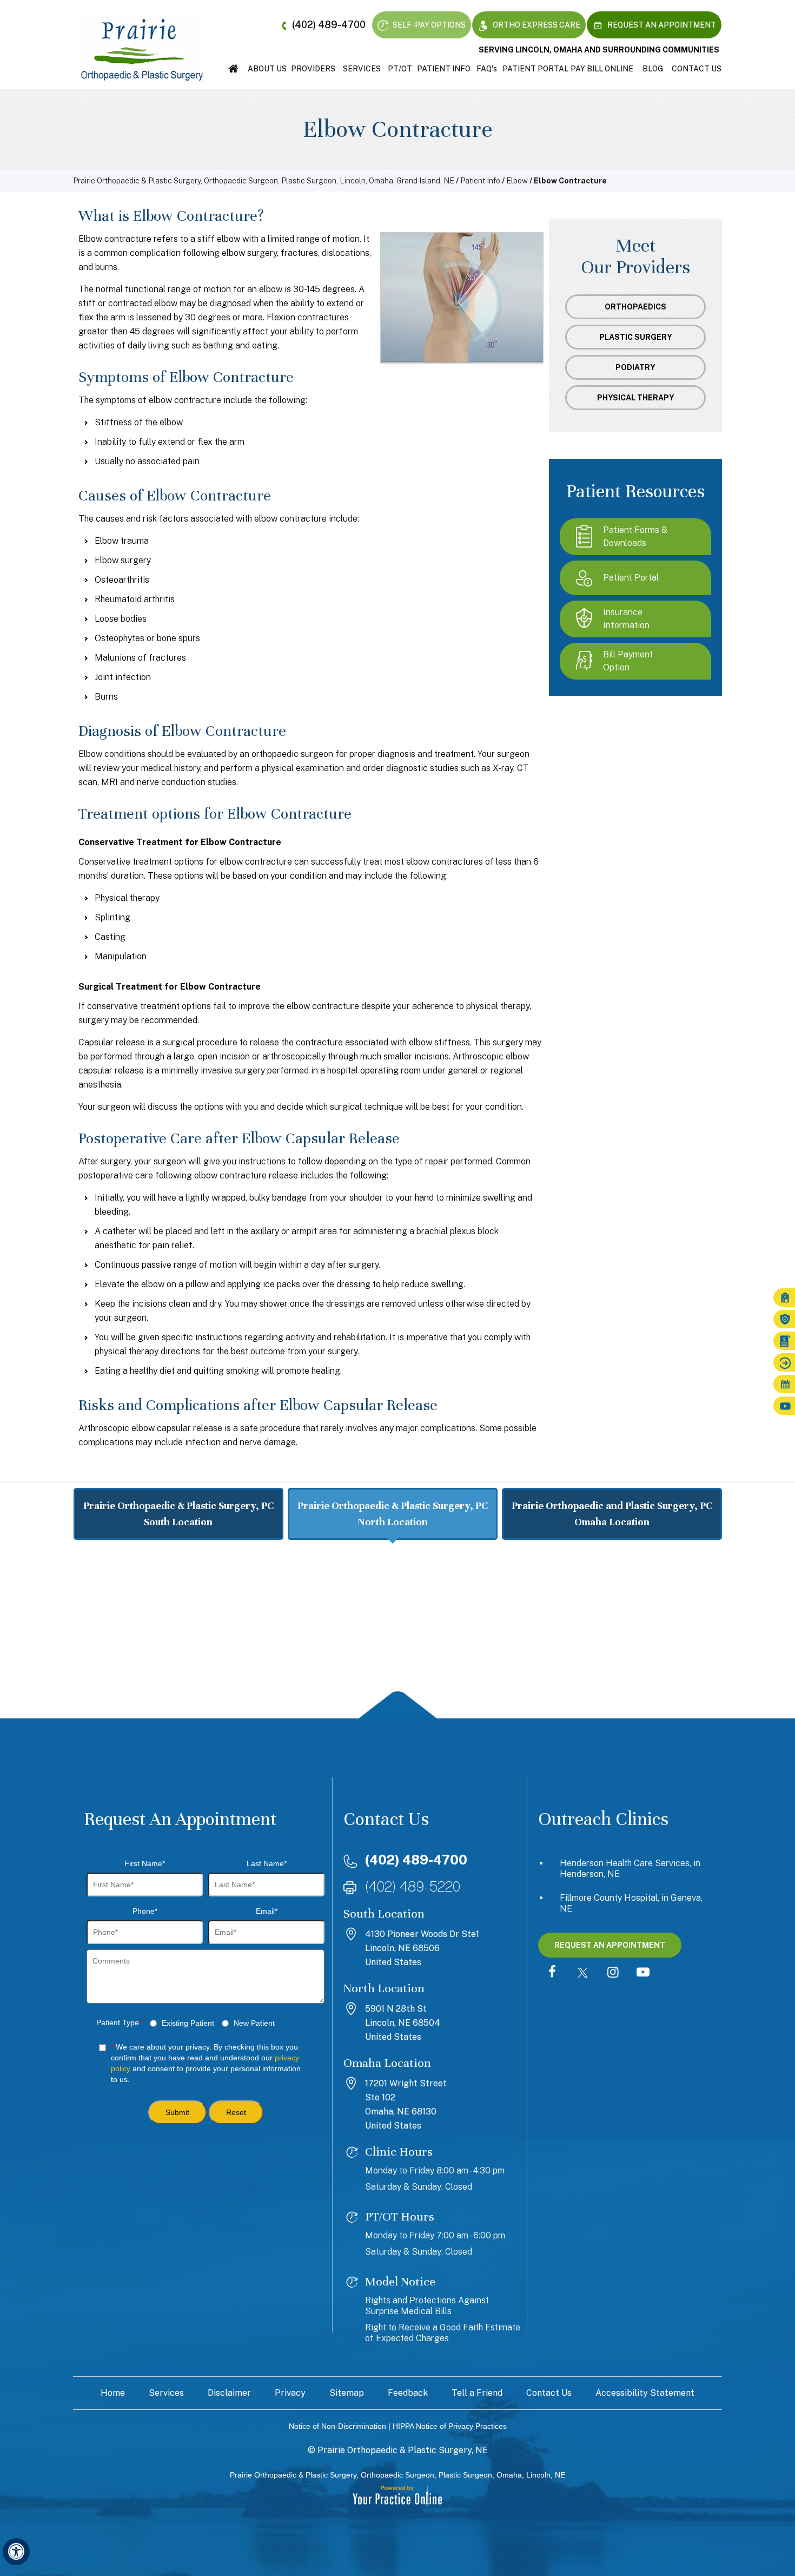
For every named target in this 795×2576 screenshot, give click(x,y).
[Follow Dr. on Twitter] (582, 1973)
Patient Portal (535, 69)
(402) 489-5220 (413, 1886)
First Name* (145, 1863)
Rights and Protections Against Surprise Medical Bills (427, 2306)
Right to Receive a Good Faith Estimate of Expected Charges (443, 2333)
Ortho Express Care (536, 25)
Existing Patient (188, 2023)
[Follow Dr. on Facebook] (552, 1973)
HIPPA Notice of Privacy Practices (450, 2426)
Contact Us (697, 69)
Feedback (408, 2393)
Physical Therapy (636, 398)
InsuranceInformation (626, 619)
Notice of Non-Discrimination (337, 2426)
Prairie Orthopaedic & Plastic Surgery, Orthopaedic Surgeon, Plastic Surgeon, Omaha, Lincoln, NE (398, 2475)
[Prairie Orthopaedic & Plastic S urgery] (142, 49)
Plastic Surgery (636, 337)
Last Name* (267, 1863)
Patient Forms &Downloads (635, 536)
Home (233, 69)
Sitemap (347, 2393)
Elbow (517, 181)
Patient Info (444, 69)
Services (362, 69)
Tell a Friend (477, 2393)
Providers (313, 69)
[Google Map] (398, 1637)
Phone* (145, 1911)
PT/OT (400, 69)
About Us (267, 69)
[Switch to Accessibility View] (16, 2552)
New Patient (254, 2023)
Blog (653, 69)
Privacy (290, 2393)
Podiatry (635, 367)
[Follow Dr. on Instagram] (613, 1973)
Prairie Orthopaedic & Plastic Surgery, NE (403, 2450)
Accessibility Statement (645, 2393)
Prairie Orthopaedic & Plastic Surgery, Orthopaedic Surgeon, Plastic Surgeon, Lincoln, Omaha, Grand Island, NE (264, 181)
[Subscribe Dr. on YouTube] (643, 1973)
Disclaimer (229, 2393)
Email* (267, 1911)
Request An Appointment (661, 25)
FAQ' (487, 69)
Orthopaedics (635, 307)
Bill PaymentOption (628, 661)
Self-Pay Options (428, 25)
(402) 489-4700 (329, 25)
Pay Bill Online (602, 69)
